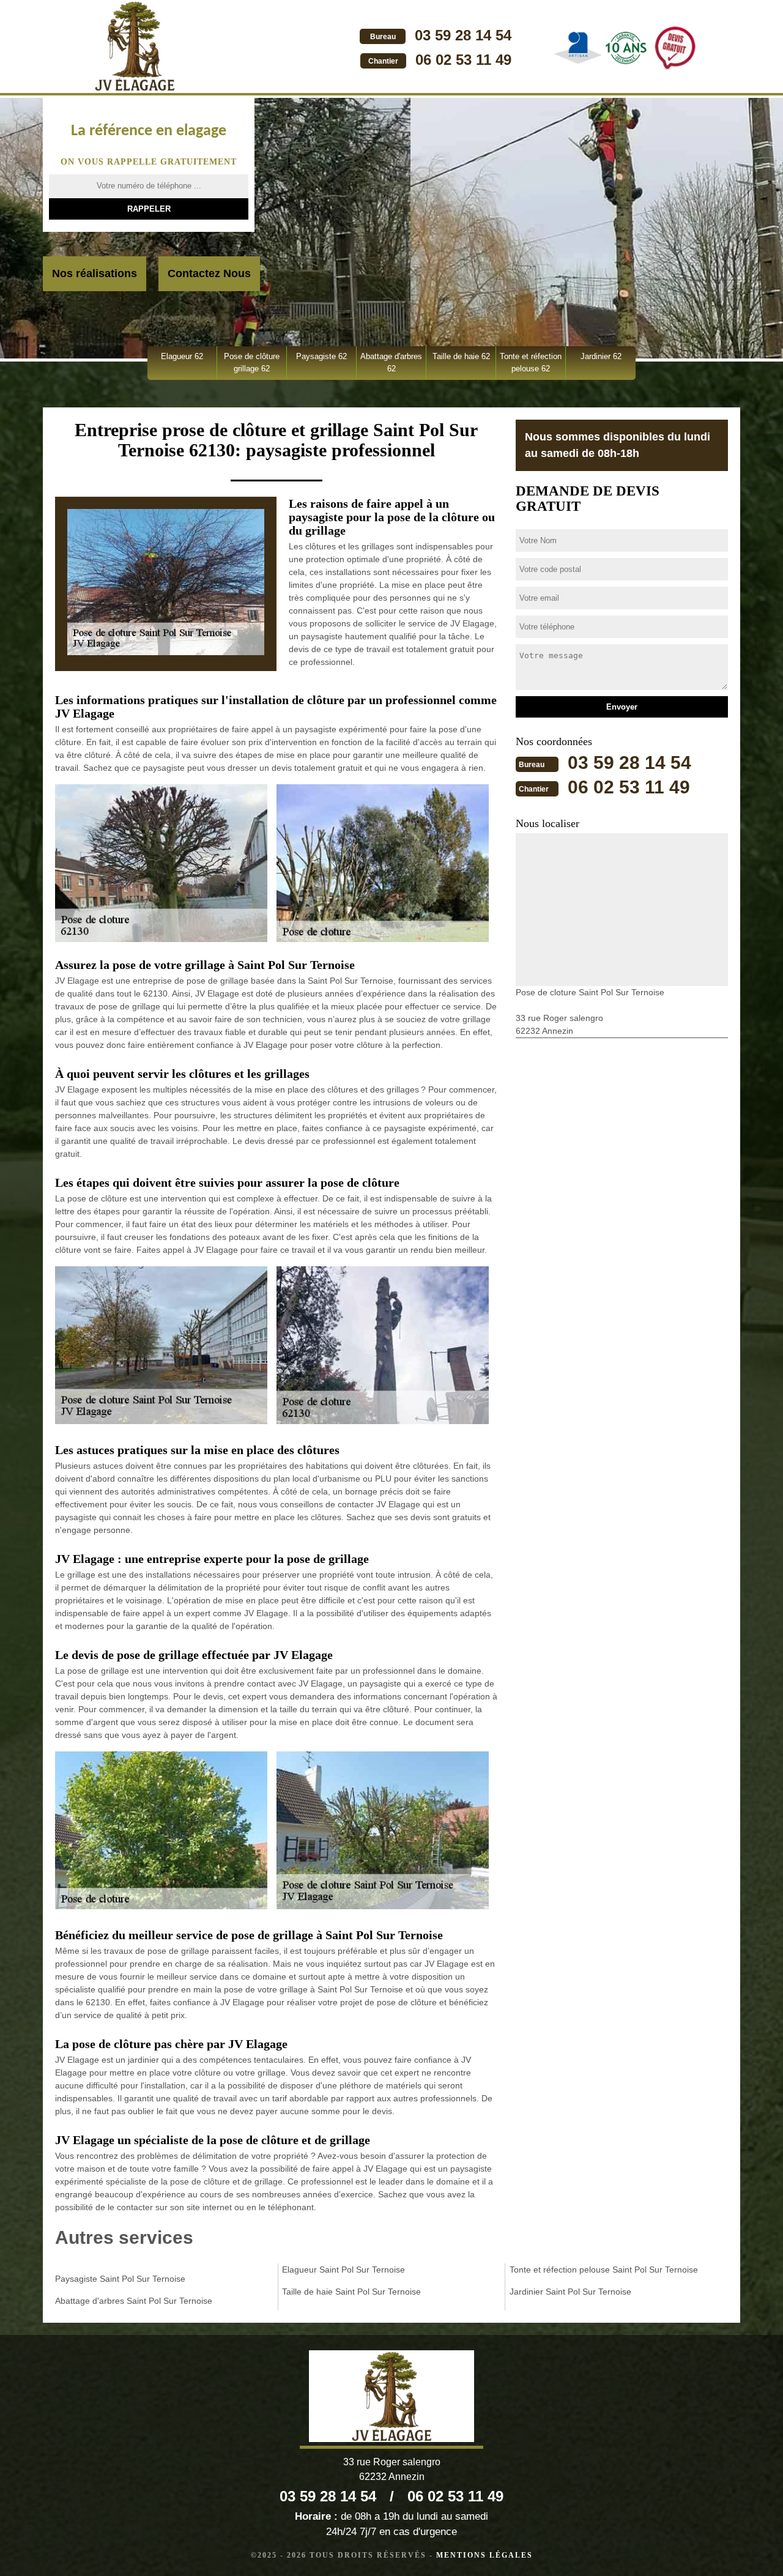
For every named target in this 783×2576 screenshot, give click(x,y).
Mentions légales (484, 2555)
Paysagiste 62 (321, 356)
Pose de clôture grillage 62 (252, 362)
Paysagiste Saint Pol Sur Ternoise (120, 2279)
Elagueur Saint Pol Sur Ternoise (343, 2270)
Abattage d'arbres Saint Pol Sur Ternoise (134, 2301)
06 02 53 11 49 (463, 60)
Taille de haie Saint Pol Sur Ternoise (351, 2292)
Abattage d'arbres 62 (391, 362)
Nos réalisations (95, 273)
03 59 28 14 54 (463, 35)
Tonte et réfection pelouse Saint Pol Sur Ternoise (604, 2270)
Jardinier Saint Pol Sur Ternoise (570, 2292)
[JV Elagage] (135, 48)
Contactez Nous (209, 273)
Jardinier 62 (601, 356)
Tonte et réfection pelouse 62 (531, 362)
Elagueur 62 (182, 356)
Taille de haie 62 (461, 356)
